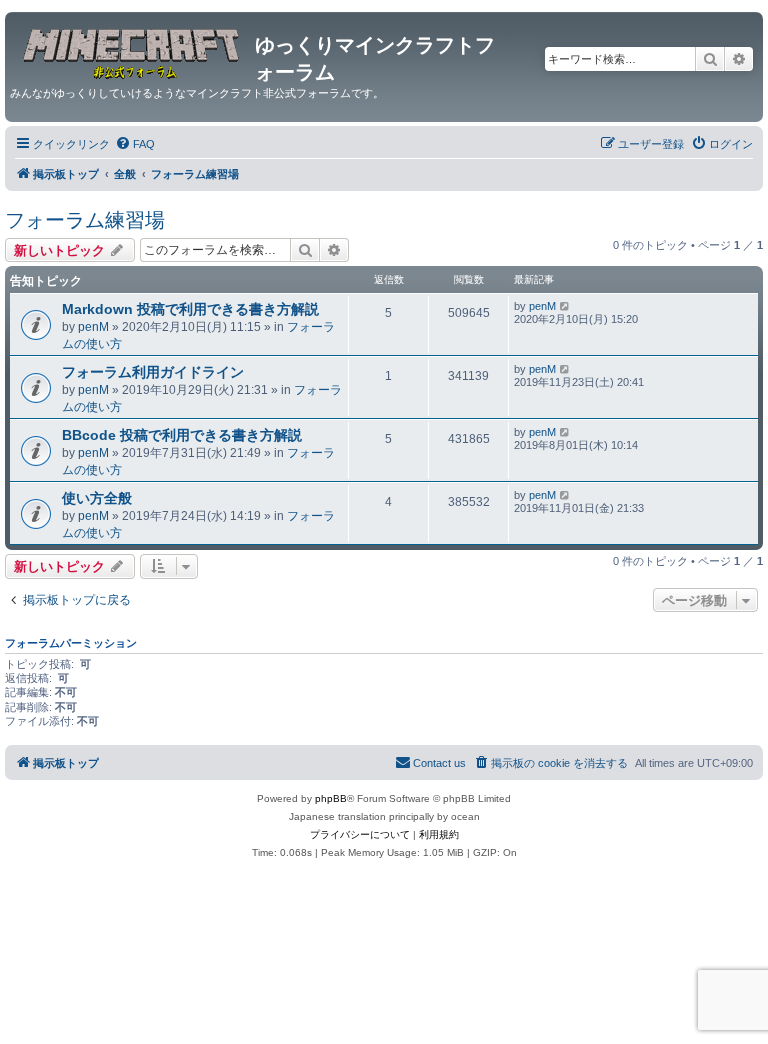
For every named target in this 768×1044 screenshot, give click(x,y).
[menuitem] (135, 144)
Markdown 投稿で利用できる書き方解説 (190, 309)
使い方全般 (97, 498)
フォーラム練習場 (85, 220)
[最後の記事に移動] (565, 306)
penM (93, 327)
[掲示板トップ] (132, 51)
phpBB (331, 798)
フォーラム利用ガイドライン (153, 372)
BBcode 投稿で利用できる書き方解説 (182, 435)
